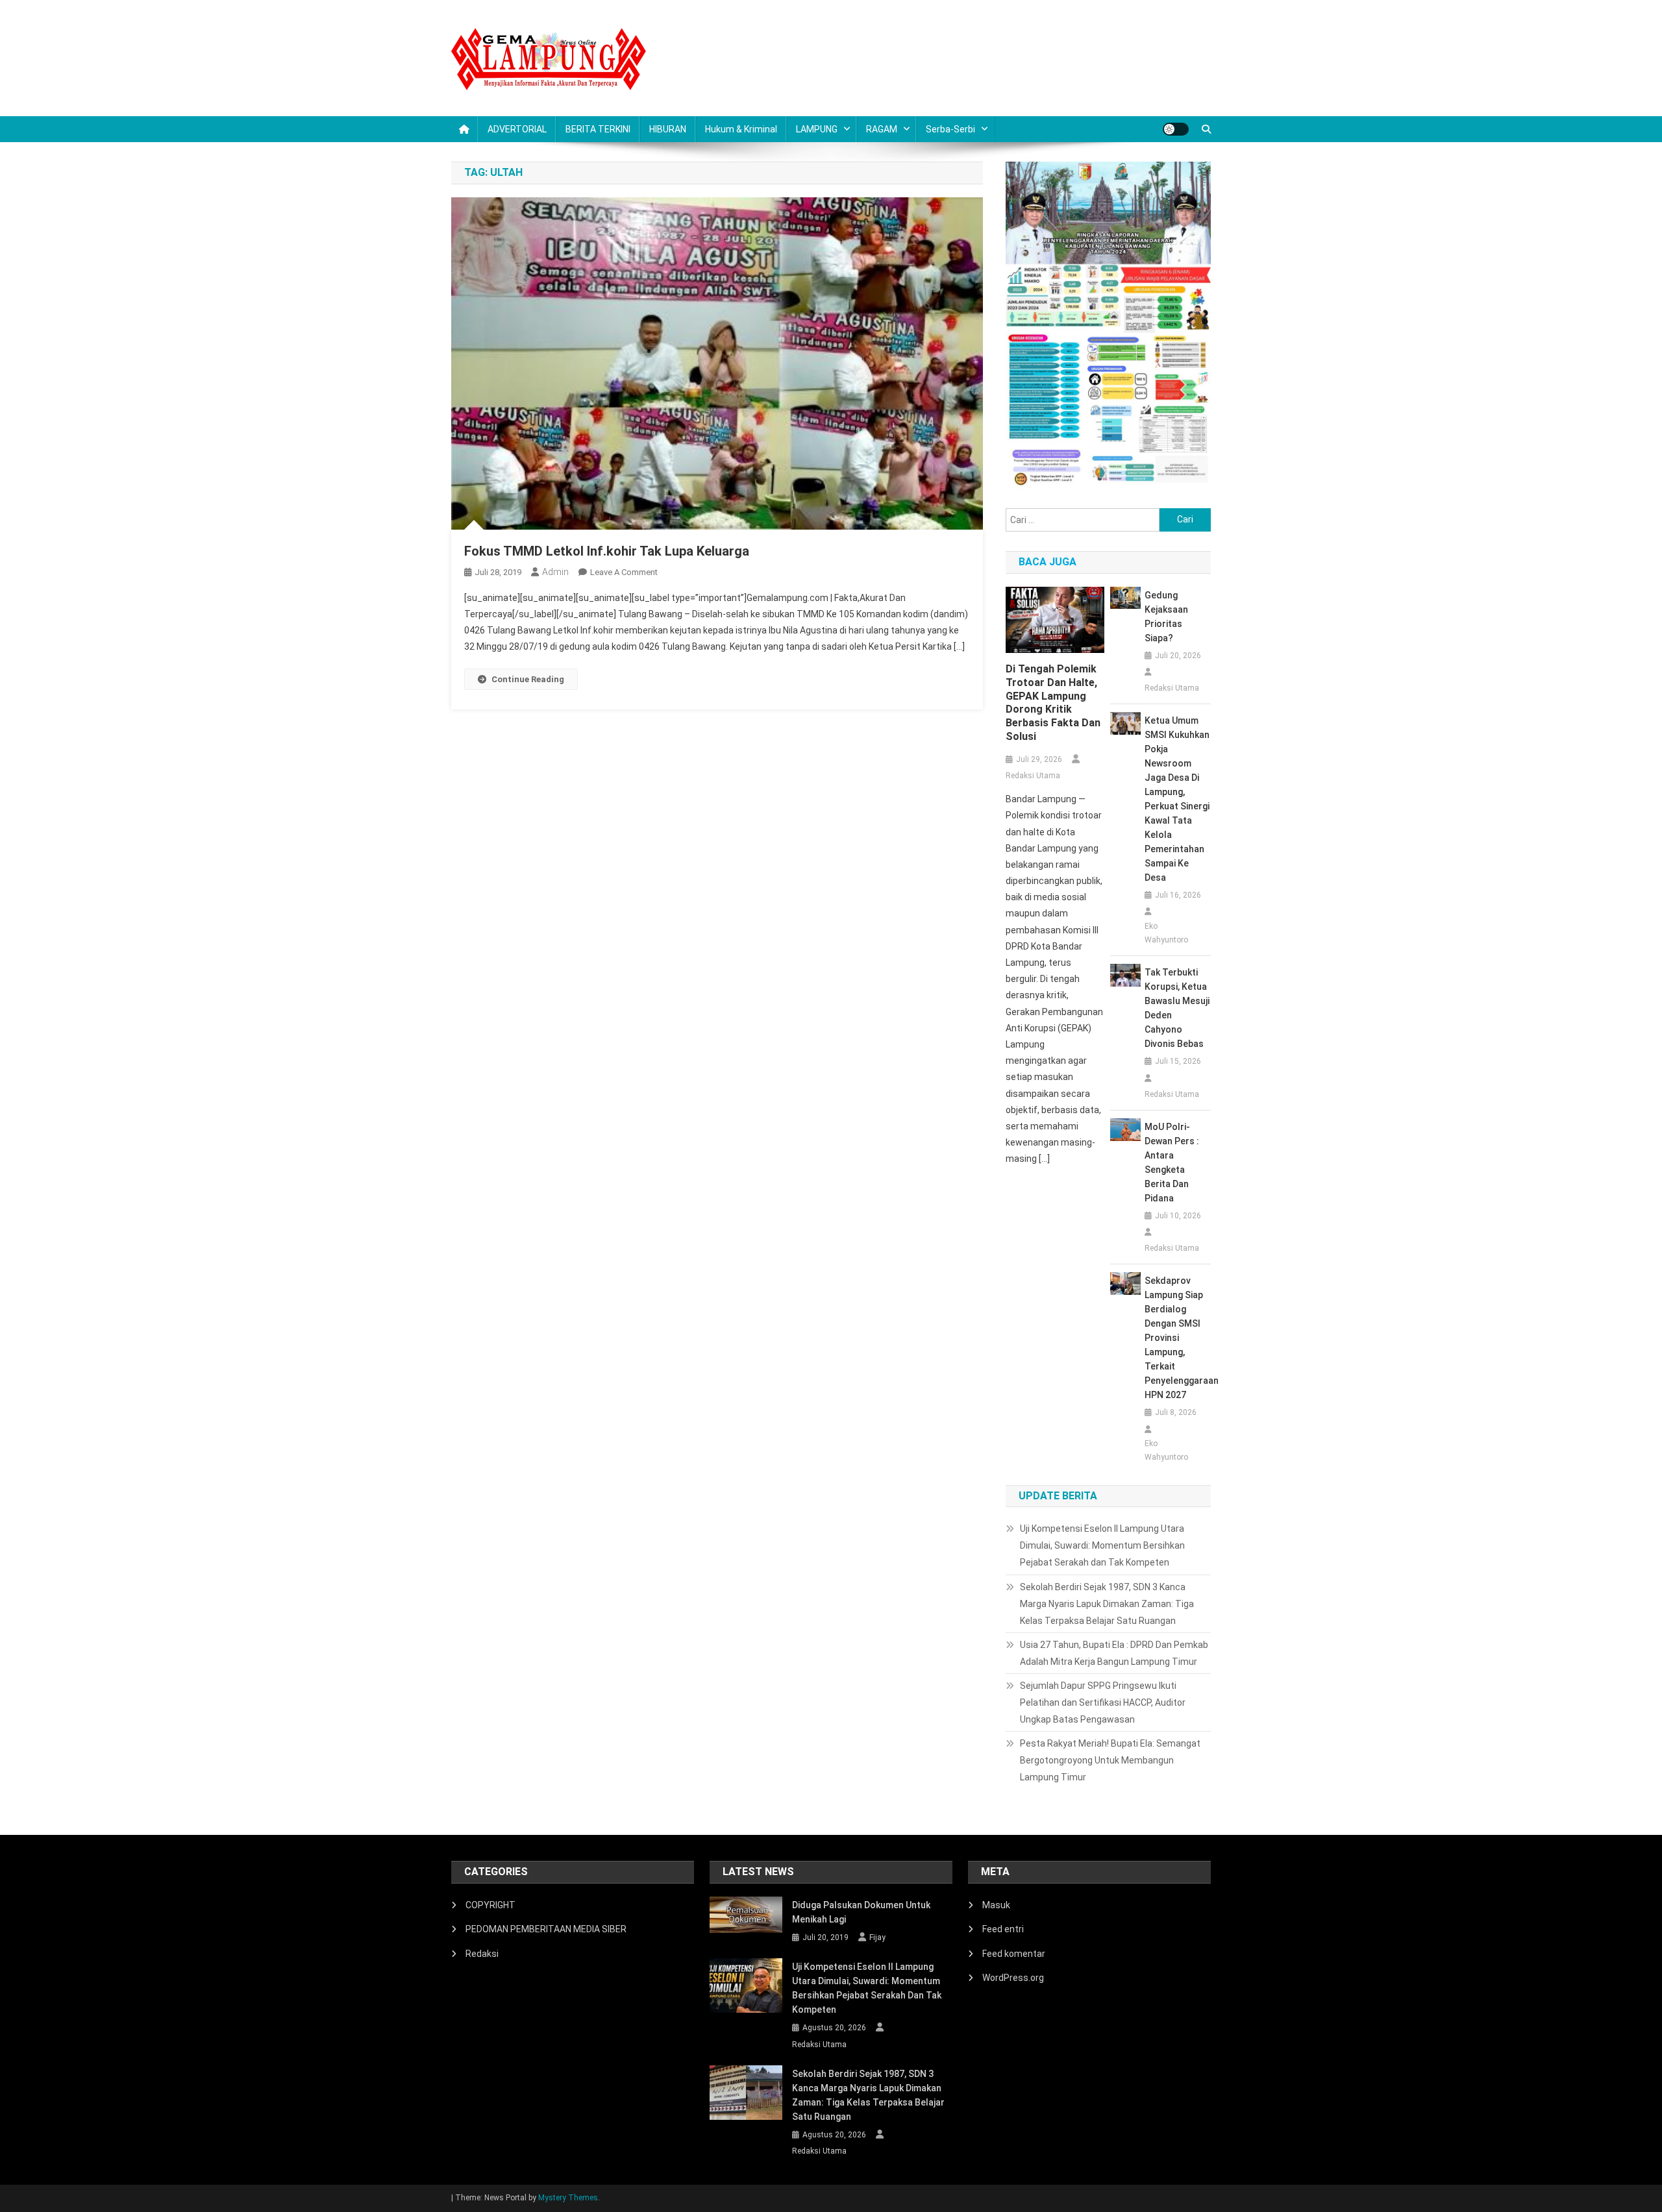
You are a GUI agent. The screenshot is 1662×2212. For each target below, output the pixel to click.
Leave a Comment (624, 572)
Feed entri (1003, 1929)
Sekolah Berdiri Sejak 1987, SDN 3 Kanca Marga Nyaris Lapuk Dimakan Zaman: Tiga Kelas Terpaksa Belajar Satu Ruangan (1107, 1604)
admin (555, 572)
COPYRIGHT (490, 1905)
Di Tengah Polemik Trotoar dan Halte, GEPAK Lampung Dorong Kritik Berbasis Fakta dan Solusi (1053, 703)
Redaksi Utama (1033, 776)
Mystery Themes (568, 2198)
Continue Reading (528, 679)
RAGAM (882, 129)
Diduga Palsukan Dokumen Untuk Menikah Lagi (861, 1912)
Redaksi (482, 1954)
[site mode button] (1176, 129)
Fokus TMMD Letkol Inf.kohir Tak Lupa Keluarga (607, 551)
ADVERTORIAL (517, 129)
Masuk (996, 1905)
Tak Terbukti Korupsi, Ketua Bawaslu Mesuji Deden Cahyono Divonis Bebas (1177, 1008)
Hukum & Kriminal (741, 129)
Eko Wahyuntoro (1166, 933)
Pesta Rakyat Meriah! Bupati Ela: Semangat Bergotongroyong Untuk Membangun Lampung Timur (1110, 1760)
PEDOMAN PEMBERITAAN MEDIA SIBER (546, 1929)
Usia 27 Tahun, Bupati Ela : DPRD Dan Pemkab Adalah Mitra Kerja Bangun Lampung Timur (1114, 1653)
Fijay (877, 1937)
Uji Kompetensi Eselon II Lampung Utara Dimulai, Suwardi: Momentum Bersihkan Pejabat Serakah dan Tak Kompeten (1102, 1545)
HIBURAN (668, 129)
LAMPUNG (817, 129)
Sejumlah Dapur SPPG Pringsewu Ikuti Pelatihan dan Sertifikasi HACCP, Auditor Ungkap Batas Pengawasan (1103, 1702)
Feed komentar (1014, 1954)
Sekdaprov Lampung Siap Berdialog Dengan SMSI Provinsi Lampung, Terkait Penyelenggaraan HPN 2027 (1178, 1338)
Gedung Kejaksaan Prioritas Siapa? (1166, 617)
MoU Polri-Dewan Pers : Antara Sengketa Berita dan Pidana (1172, 1162)
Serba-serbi (950, 129)
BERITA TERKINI (598, 129)
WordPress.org (1013, 1978)
